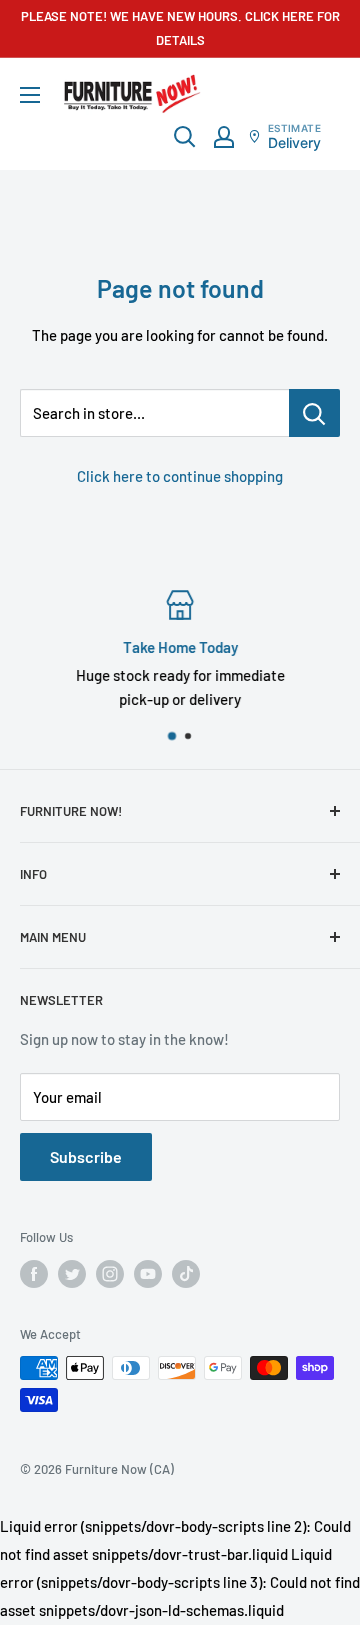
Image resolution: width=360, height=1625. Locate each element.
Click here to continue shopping (180, 476)
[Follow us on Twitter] (72, 1274)
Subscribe (86, 1156)
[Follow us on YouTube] (148, 1274)
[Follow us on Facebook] (34, 1274)
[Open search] (185, 137)
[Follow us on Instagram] (110, 1274)
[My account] (224, 137)
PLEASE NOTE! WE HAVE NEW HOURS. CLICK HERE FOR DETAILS (180, 28)
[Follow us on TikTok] (186, 1274)
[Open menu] (30, 95)
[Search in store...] (314, 413)
